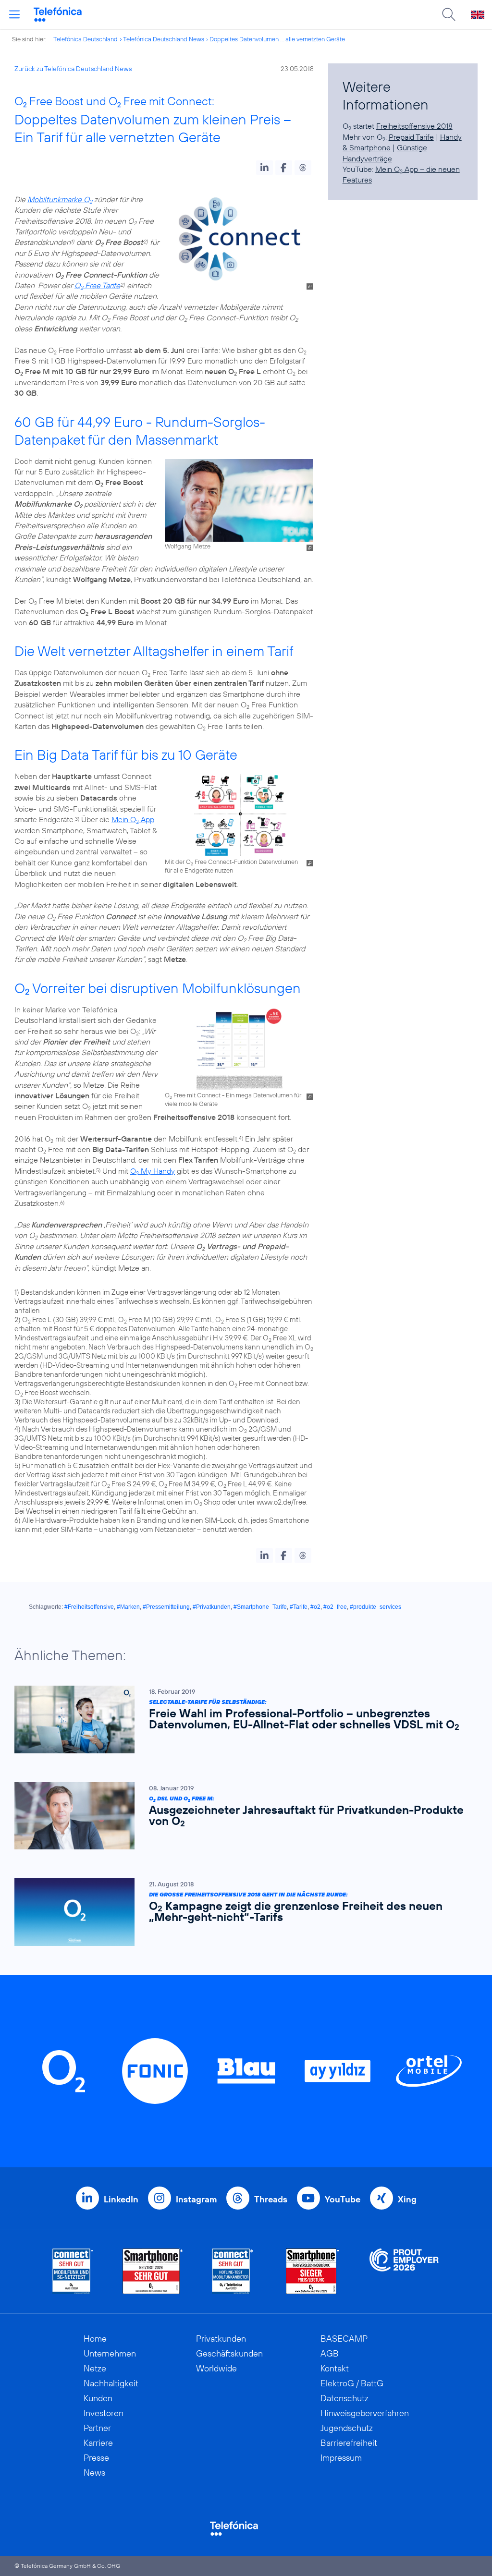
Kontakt (335, 2368)
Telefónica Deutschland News (164, 39)
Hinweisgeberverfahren (365, 2413)
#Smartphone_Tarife (260, 1607)
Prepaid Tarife (411, 137)
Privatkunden (221, 2339)
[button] (264, 168)
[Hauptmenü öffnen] (14, 14)
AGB (330, 2353)
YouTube (343, 2199)
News (94, 2473)
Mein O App (133, 819)
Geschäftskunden (229, 2353)
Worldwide (216, 2368)
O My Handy (153, 1171)
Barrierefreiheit (349, 2443)
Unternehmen (110, 2353)
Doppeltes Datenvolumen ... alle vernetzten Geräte (277, 39)
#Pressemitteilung (166, 1607)
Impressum (341, 2458)
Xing (407, 2199)
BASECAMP (344, 2339)
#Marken (128, 1607)
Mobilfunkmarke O (60, 199)
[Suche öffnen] (449, 14)
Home (95, 2339)
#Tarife (299, 1607)
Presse (96, 2458)
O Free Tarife (97, 285)
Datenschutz (344, 2398)
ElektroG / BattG (352, 2383)
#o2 (315, 1607)
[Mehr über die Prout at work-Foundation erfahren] (404, 2271)
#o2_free (335, 1607)
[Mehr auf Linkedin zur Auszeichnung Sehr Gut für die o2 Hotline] (233, 2271)
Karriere (98, 2443)
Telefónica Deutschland (86, 39)
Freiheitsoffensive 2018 (414, 126)
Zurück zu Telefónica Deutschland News (73, 69)
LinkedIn (121, 2199)
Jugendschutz (347, 2428)
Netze (95, 2368)
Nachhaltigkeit (111, 2383)
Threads (271, 2199)
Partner (97, 2428)
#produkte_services (375, 1607)
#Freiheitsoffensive (89, 1607)
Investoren (104, 2413)
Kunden (98, 2398)
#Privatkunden (212, 1607)
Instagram (196, 2199)
